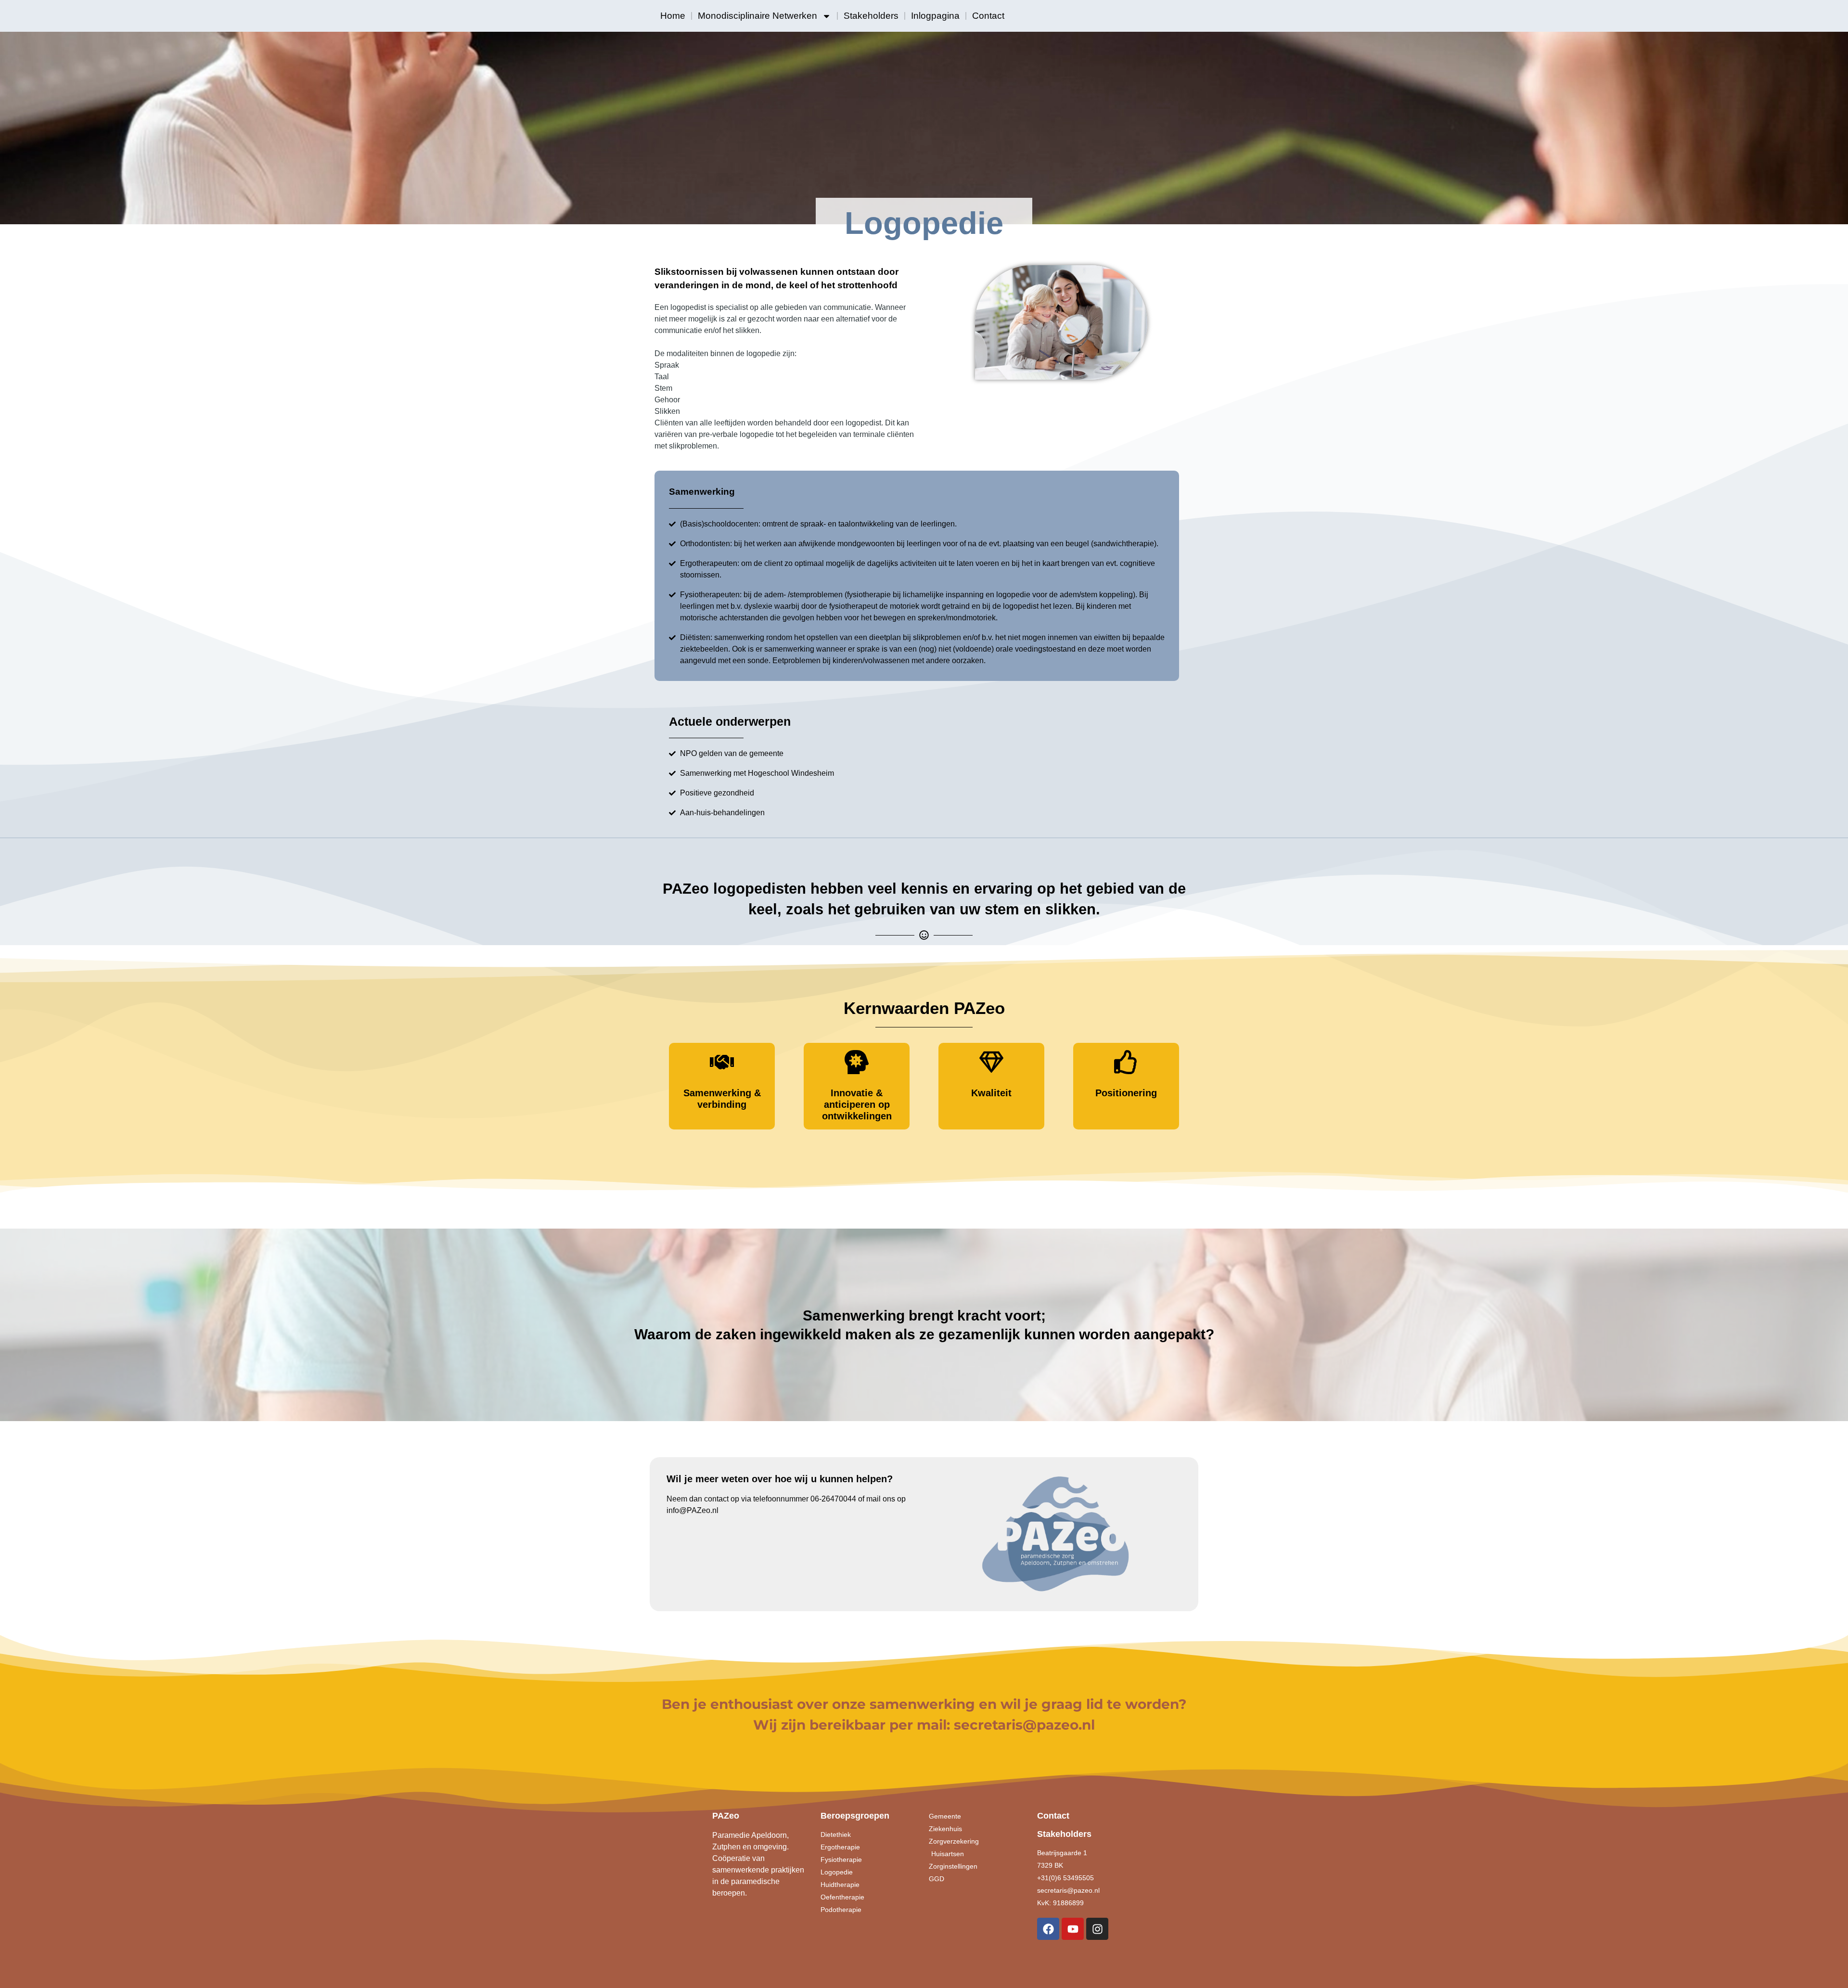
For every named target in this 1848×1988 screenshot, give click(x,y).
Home (673, 16)
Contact (988, 16)
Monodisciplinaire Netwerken (757, 16)
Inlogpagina (935, 16)
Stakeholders (871, 16)
